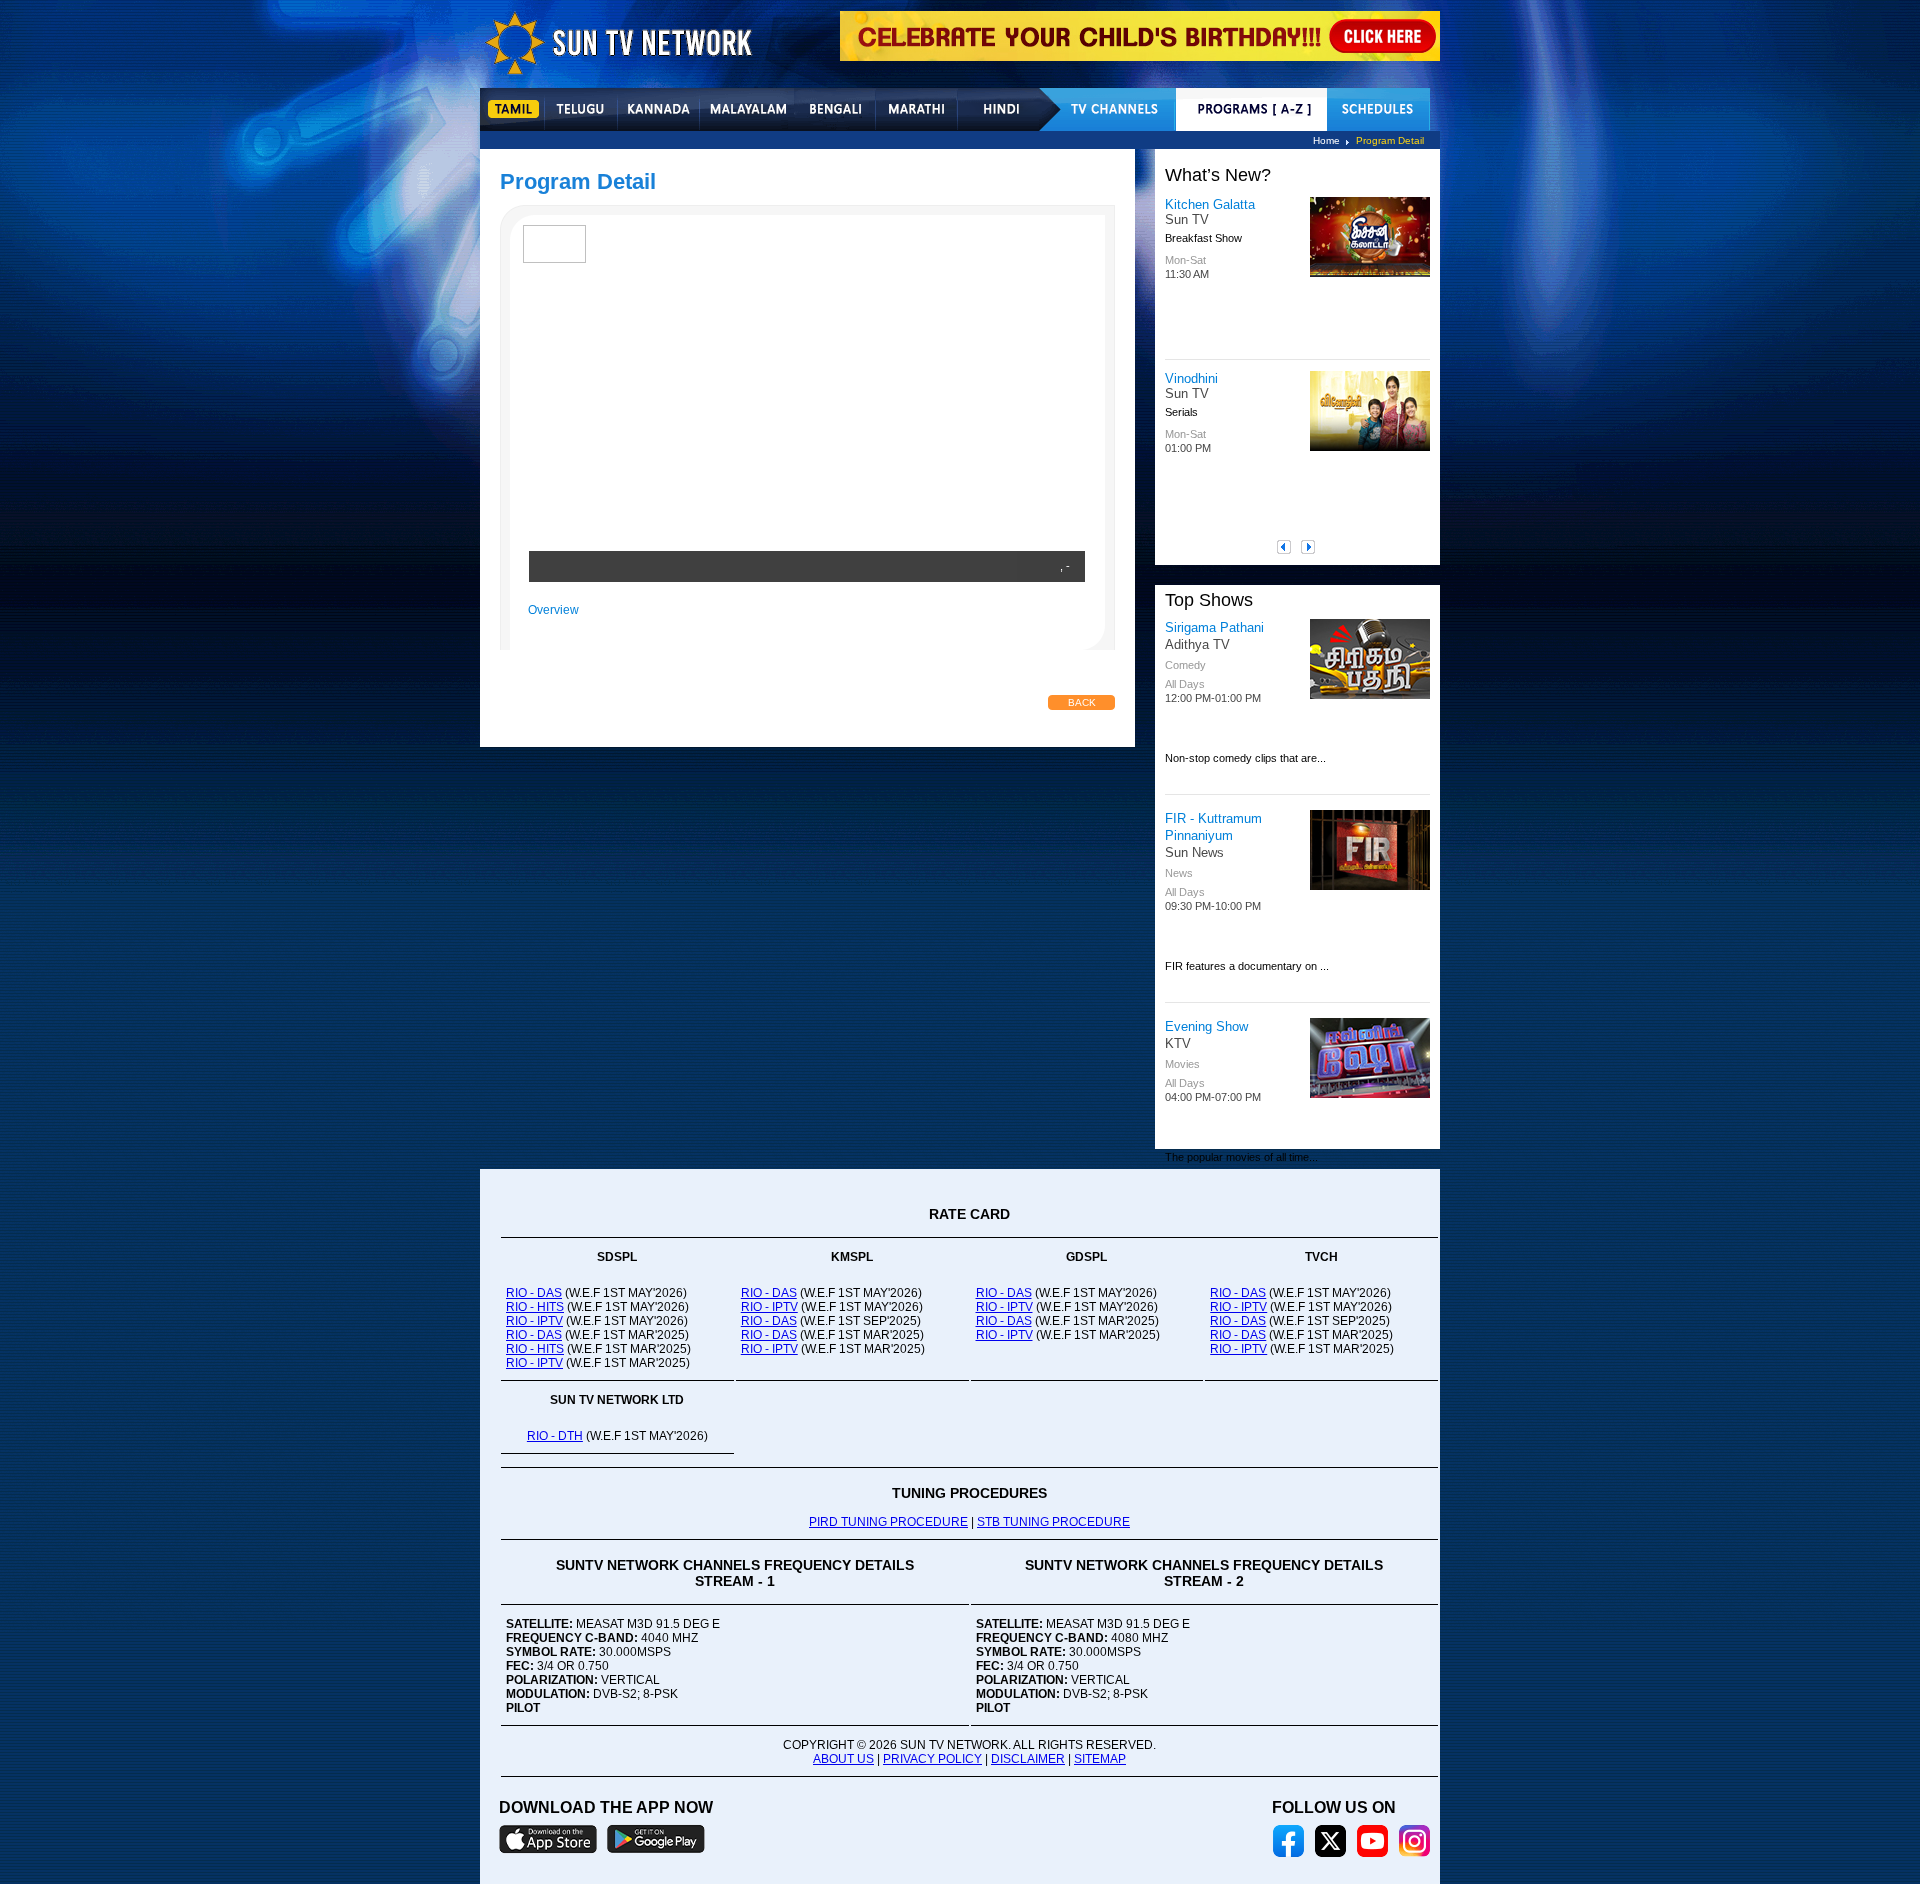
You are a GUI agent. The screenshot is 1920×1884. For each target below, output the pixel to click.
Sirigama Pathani (1214, 627)
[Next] (1313, 547)
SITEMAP (1100, 1759)
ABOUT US (843, 1759)
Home (1326, 140)
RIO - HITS (535, 1307)
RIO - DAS (534, 1293)
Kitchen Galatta (1210, 204)
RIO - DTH (555, 1436)
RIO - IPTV (534, 1321)
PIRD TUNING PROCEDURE (888, 1522)
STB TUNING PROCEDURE (1053, 1522)
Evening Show (1206, 1026)
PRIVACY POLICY (932, 1759)
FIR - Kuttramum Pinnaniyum (1213, 827)
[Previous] (1289, 547)
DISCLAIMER (1028, 1759)
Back (1082, 702)
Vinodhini (1191, 378)
